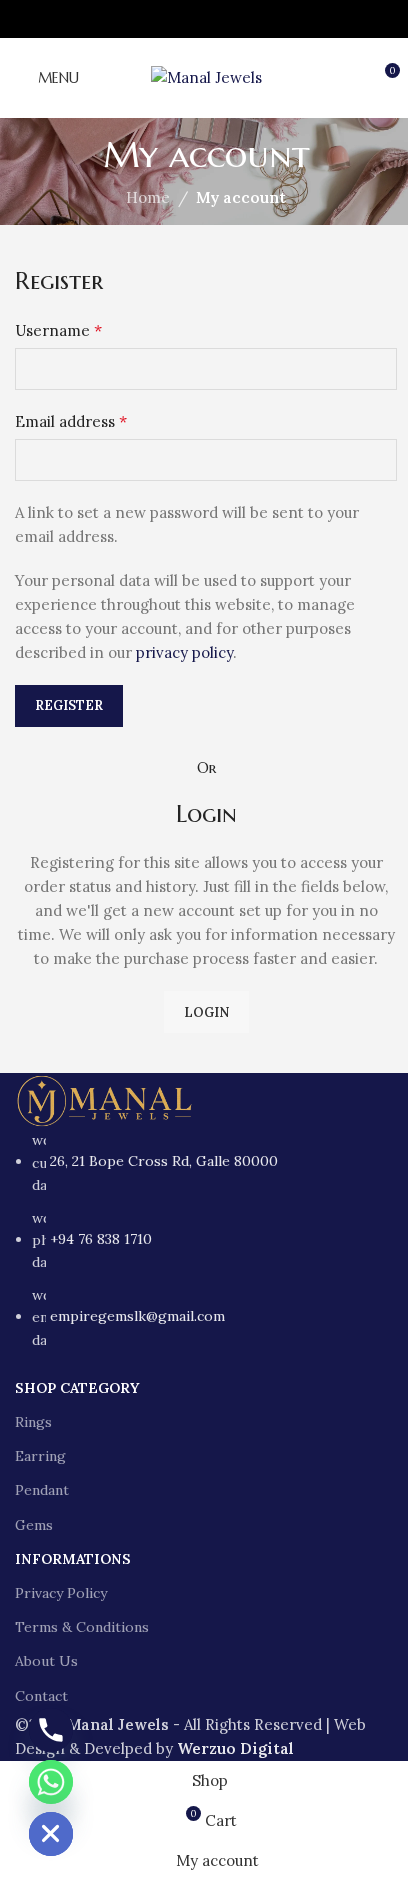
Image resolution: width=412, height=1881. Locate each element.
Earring (40, 1456)
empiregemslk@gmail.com (137, 1316)
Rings (33, 1422)
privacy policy (184, 652)
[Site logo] (206, 76)
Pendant (42, 1490)
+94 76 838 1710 (101, 1239)
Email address (71, 421)
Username (58, 330)
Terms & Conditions (82, 1627)
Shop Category (77, 1388)
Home (148, 197)
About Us (46, 1661)
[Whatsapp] (51, 1782)
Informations (73, 1559)
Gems (34, 1525)
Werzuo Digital (235, 1748)
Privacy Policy (61, 1593)
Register (69, 705)
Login (206, 1012)
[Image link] (105, 1099)
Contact (41, 1696)
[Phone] (51, 1730)
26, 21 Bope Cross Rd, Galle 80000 (164, 1161)
